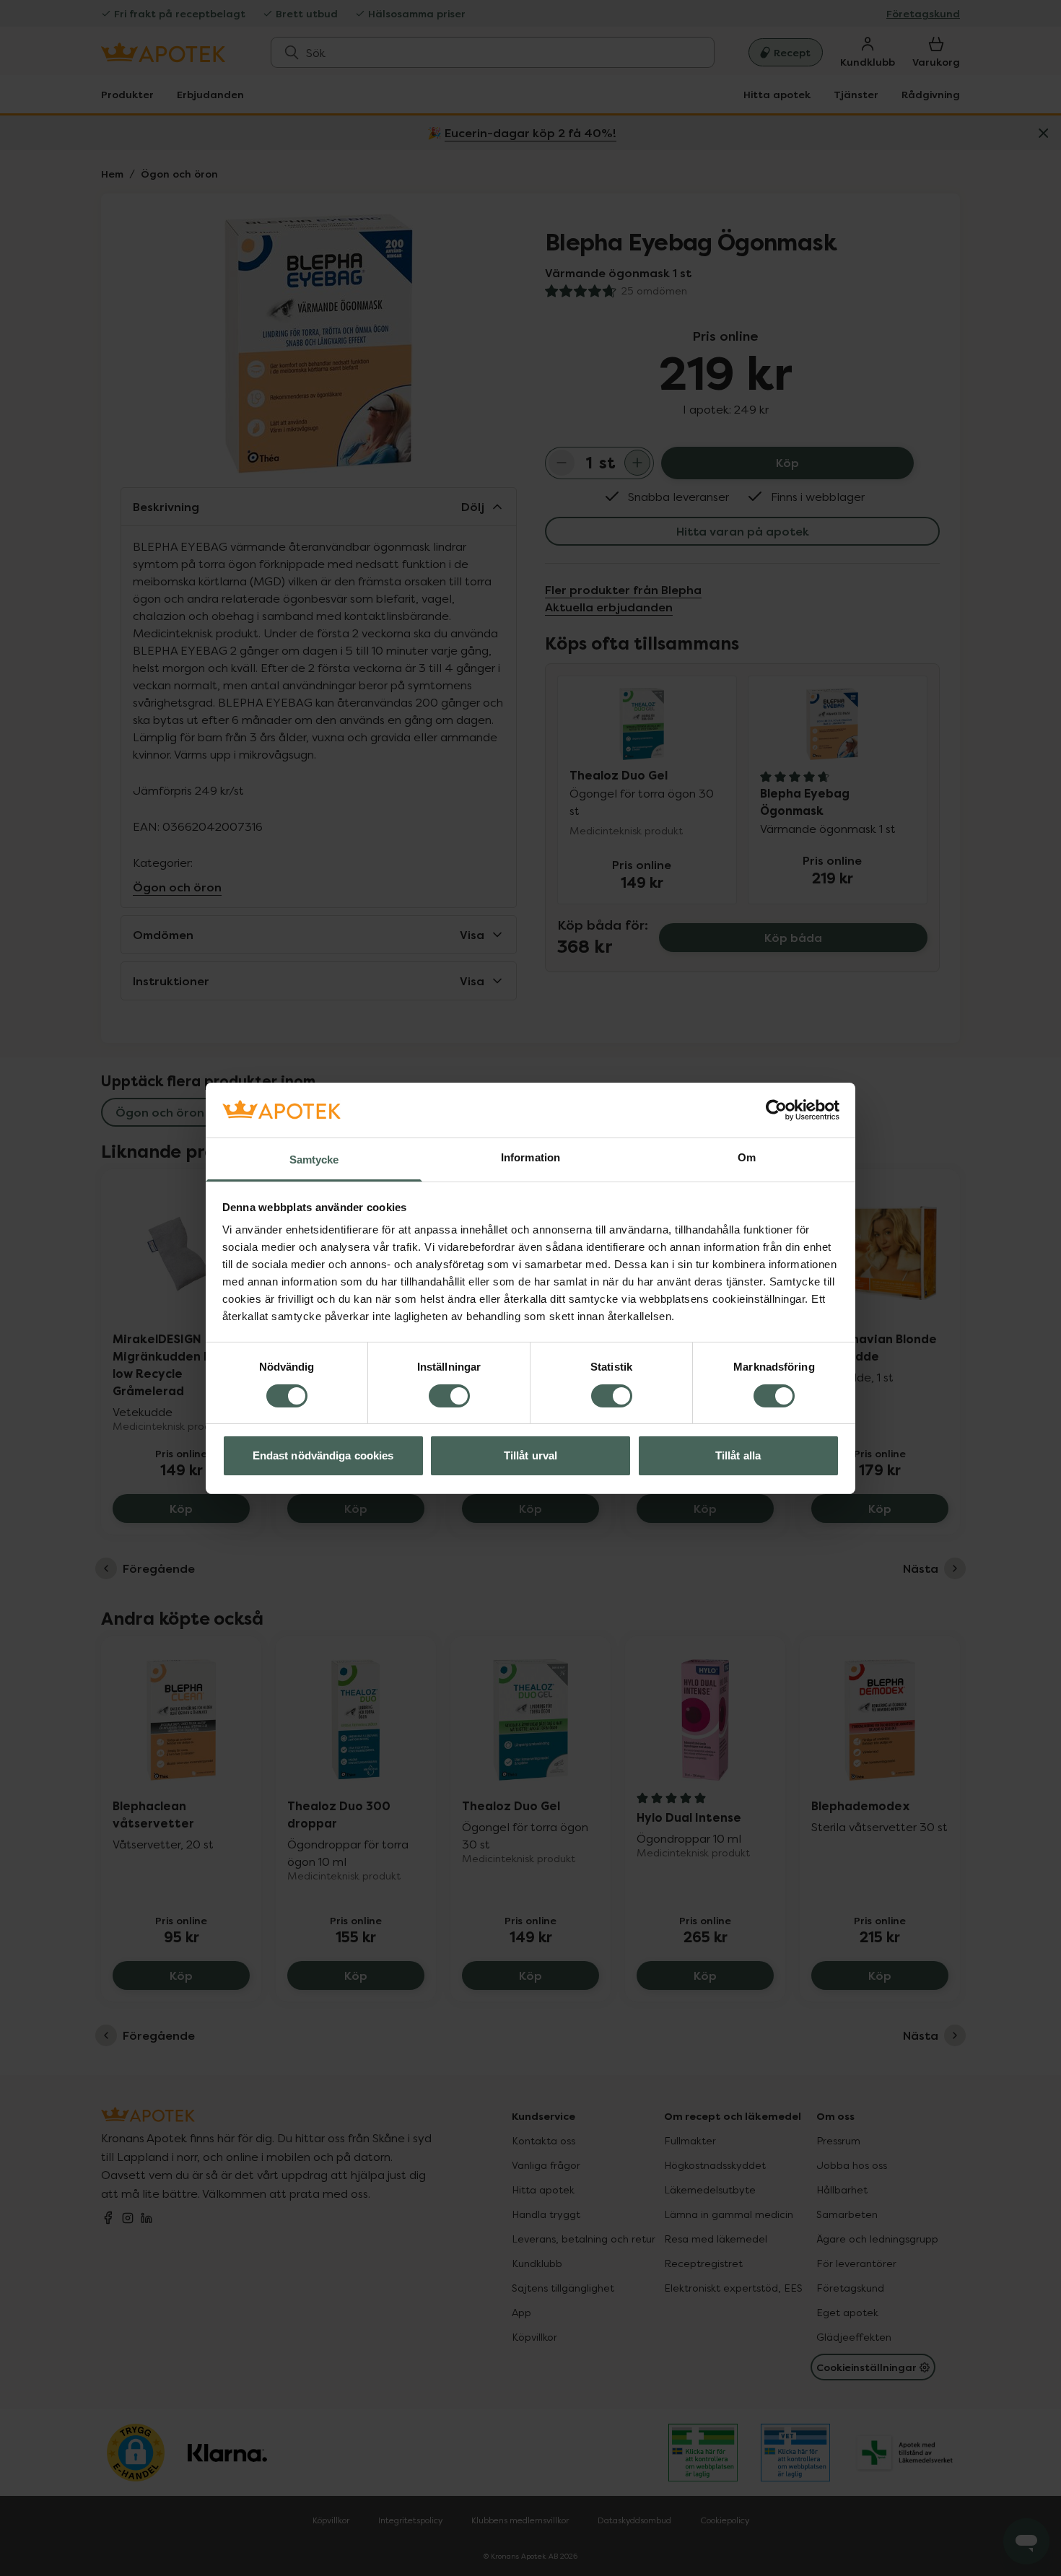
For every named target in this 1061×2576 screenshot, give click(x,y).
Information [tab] (530, 1157)
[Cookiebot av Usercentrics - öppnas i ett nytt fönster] (776, 1110)
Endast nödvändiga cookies (323, 1455)
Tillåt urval (530, 1455)
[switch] (449, 1396)
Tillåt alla (738, 1455)
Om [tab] (747, 1157)
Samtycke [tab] (314, 1160)
